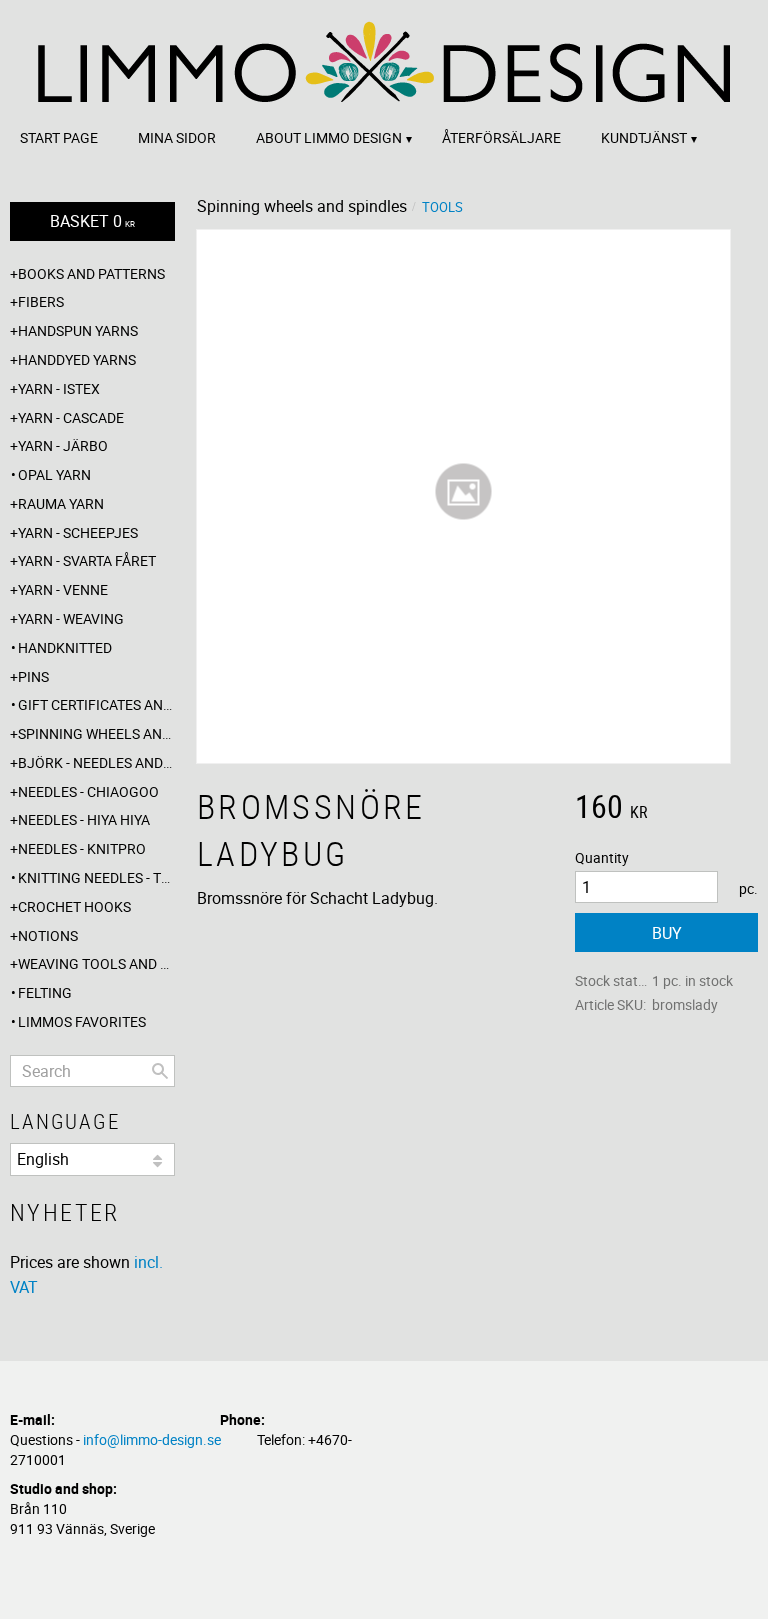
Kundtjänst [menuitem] (644, 137)
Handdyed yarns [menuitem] (77, 359)
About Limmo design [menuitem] (329, 137)
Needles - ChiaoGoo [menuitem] (88, 791)
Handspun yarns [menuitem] (78, 330)
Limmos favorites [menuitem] (82, 1021)
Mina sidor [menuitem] (177, 137)
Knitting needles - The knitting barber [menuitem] (96, 877)
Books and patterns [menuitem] (91, 273)
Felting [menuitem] (45, 992)
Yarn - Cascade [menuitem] (71, 417)
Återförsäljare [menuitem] (501, 137)
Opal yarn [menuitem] (54, 474)
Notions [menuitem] (48, 935)
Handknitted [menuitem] (65, 647)
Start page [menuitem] (59, 137)
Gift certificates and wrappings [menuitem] (96, 704)
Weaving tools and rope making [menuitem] (96, 963)
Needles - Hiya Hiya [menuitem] (84, 819)
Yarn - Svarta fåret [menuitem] (87, 560)
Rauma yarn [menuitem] (61, 503)
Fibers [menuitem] (41, 301)
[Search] (160, 1071)
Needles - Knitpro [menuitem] (82, 848)
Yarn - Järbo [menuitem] (63, 445)
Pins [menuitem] (33, 676)
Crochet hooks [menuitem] (74, 906)
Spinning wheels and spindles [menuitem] (96, 733)
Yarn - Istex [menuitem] (59, 388)
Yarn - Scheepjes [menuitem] (78, 532)
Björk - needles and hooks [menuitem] (96, 762)
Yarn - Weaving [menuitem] (71, 618)
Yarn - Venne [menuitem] (63, 589)
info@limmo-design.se (152, 1439)
